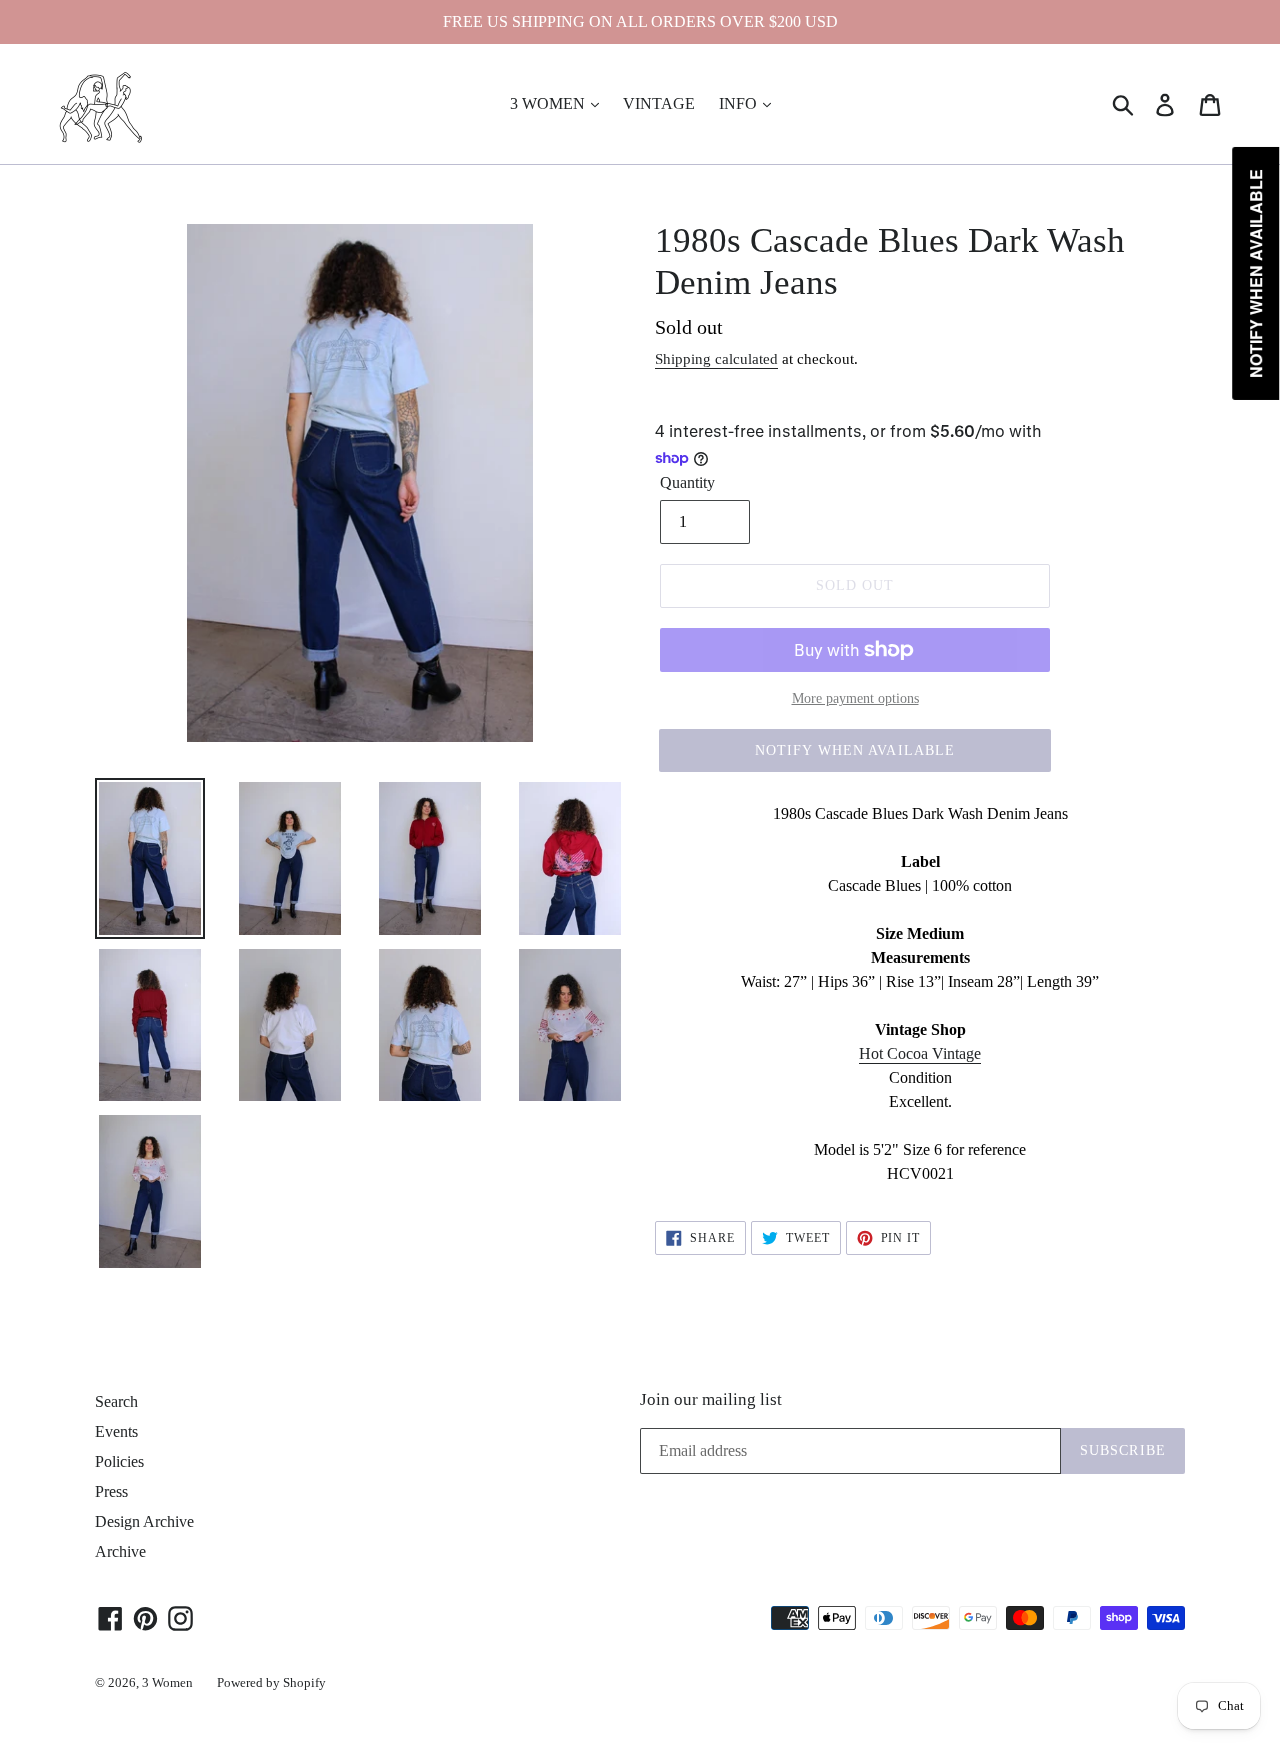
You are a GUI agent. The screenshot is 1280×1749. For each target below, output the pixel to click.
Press (111, 1491)
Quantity (687, 482)
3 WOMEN (549, 103)
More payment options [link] (855, 698)
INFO (740, 103)
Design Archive (144, 1521)
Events (116, 1431)
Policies (119, 1461)
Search (116, 1401)
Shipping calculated (716, 359)
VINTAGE (659, 103)
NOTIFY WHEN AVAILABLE (855, 750)
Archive (120, 1551)
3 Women (167, 1682)
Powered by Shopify (271, 1682)
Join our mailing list (711, 1399)
